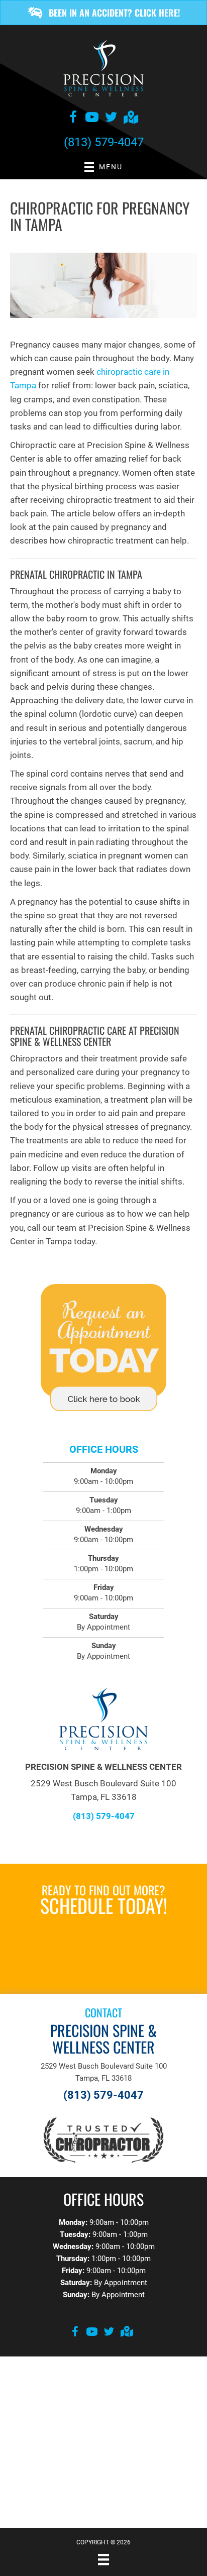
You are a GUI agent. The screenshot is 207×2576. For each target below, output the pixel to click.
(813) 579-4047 (104, 142)
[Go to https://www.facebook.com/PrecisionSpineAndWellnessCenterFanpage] (73, 119)
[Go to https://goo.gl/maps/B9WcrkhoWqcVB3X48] (130, 118)
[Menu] (103, 2559)
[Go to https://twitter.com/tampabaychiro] (111, 119)
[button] (103, 13)
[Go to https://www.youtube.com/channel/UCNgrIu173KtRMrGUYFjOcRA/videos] (92, 119)
